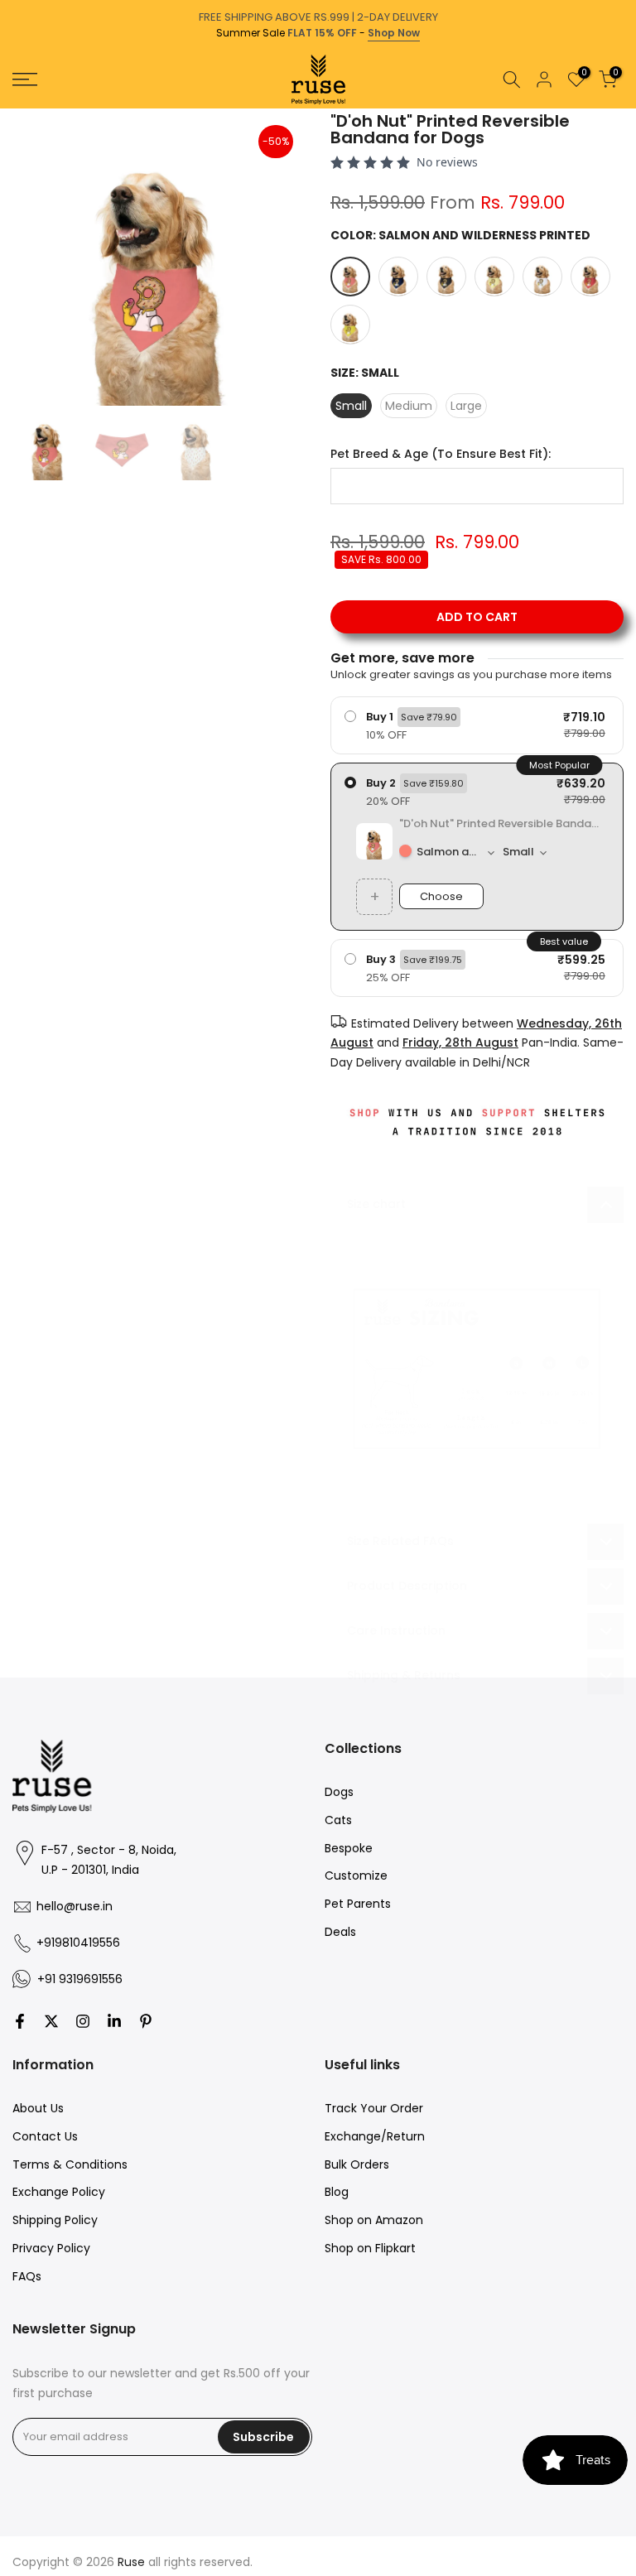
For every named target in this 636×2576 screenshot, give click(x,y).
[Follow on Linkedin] (114, 2021)
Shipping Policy (55, 2220)
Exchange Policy (59, 2192)
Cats (338, 1820)
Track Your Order (374, 2108)
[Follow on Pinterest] (146, 2021)
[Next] (622, 108)
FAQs (27, 2276)
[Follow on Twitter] (51, 2021)
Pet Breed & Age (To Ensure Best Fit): (441, 454)
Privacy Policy (51, 2248)
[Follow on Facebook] (20, 2021)
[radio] (477, 725)
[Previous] (14, 108)
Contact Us (45, 2136)
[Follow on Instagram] (83, 2021)
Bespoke (349, 1848)
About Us (38, 2108)
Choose (441, 896)
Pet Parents (358, 1904)
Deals (340, 1932)
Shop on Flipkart (370, 2248)
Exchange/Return (375, 2136)
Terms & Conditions (70, 2164)
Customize (356, 1875)
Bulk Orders (357, 2164)
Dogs (339, 1792)
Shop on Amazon (374, 2220)
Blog (337, 2192)
